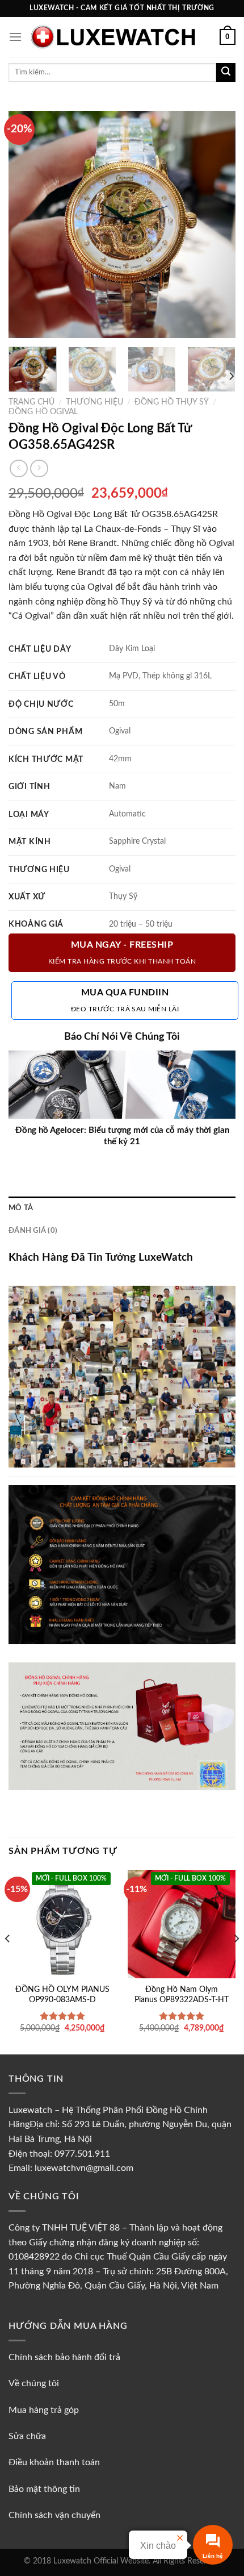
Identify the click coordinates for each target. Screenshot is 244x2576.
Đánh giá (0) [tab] (33, 1231)
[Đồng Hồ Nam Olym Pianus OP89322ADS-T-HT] (182, 1924)
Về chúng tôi (35, 2383)
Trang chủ (31, 402)
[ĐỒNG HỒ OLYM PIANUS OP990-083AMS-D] (62, 1924)
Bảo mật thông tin (44, 2489)
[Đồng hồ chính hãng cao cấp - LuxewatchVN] (121, 37)
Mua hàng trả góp (44, 2410)
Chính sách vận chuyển (54, 2515)
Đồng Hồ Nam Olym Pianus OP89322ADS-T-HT (182, 1995)
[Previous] (27, 224)
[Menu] (15, 37)
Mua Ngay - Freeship (122, 953)
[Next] (217, 224)
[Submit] (226, 73)
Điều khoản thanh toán (54, 2462)
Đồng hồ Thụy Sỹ (172, 402)
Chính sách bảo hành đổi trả (64, 2357)
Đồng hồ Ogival (43, 412)
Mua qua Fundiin (125, 1000)
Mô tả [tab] (21, 1208)
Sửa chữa (27, 2436)
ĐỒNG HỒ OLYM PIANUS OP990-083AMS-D (62, 1995)
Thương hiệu (94, 402)
